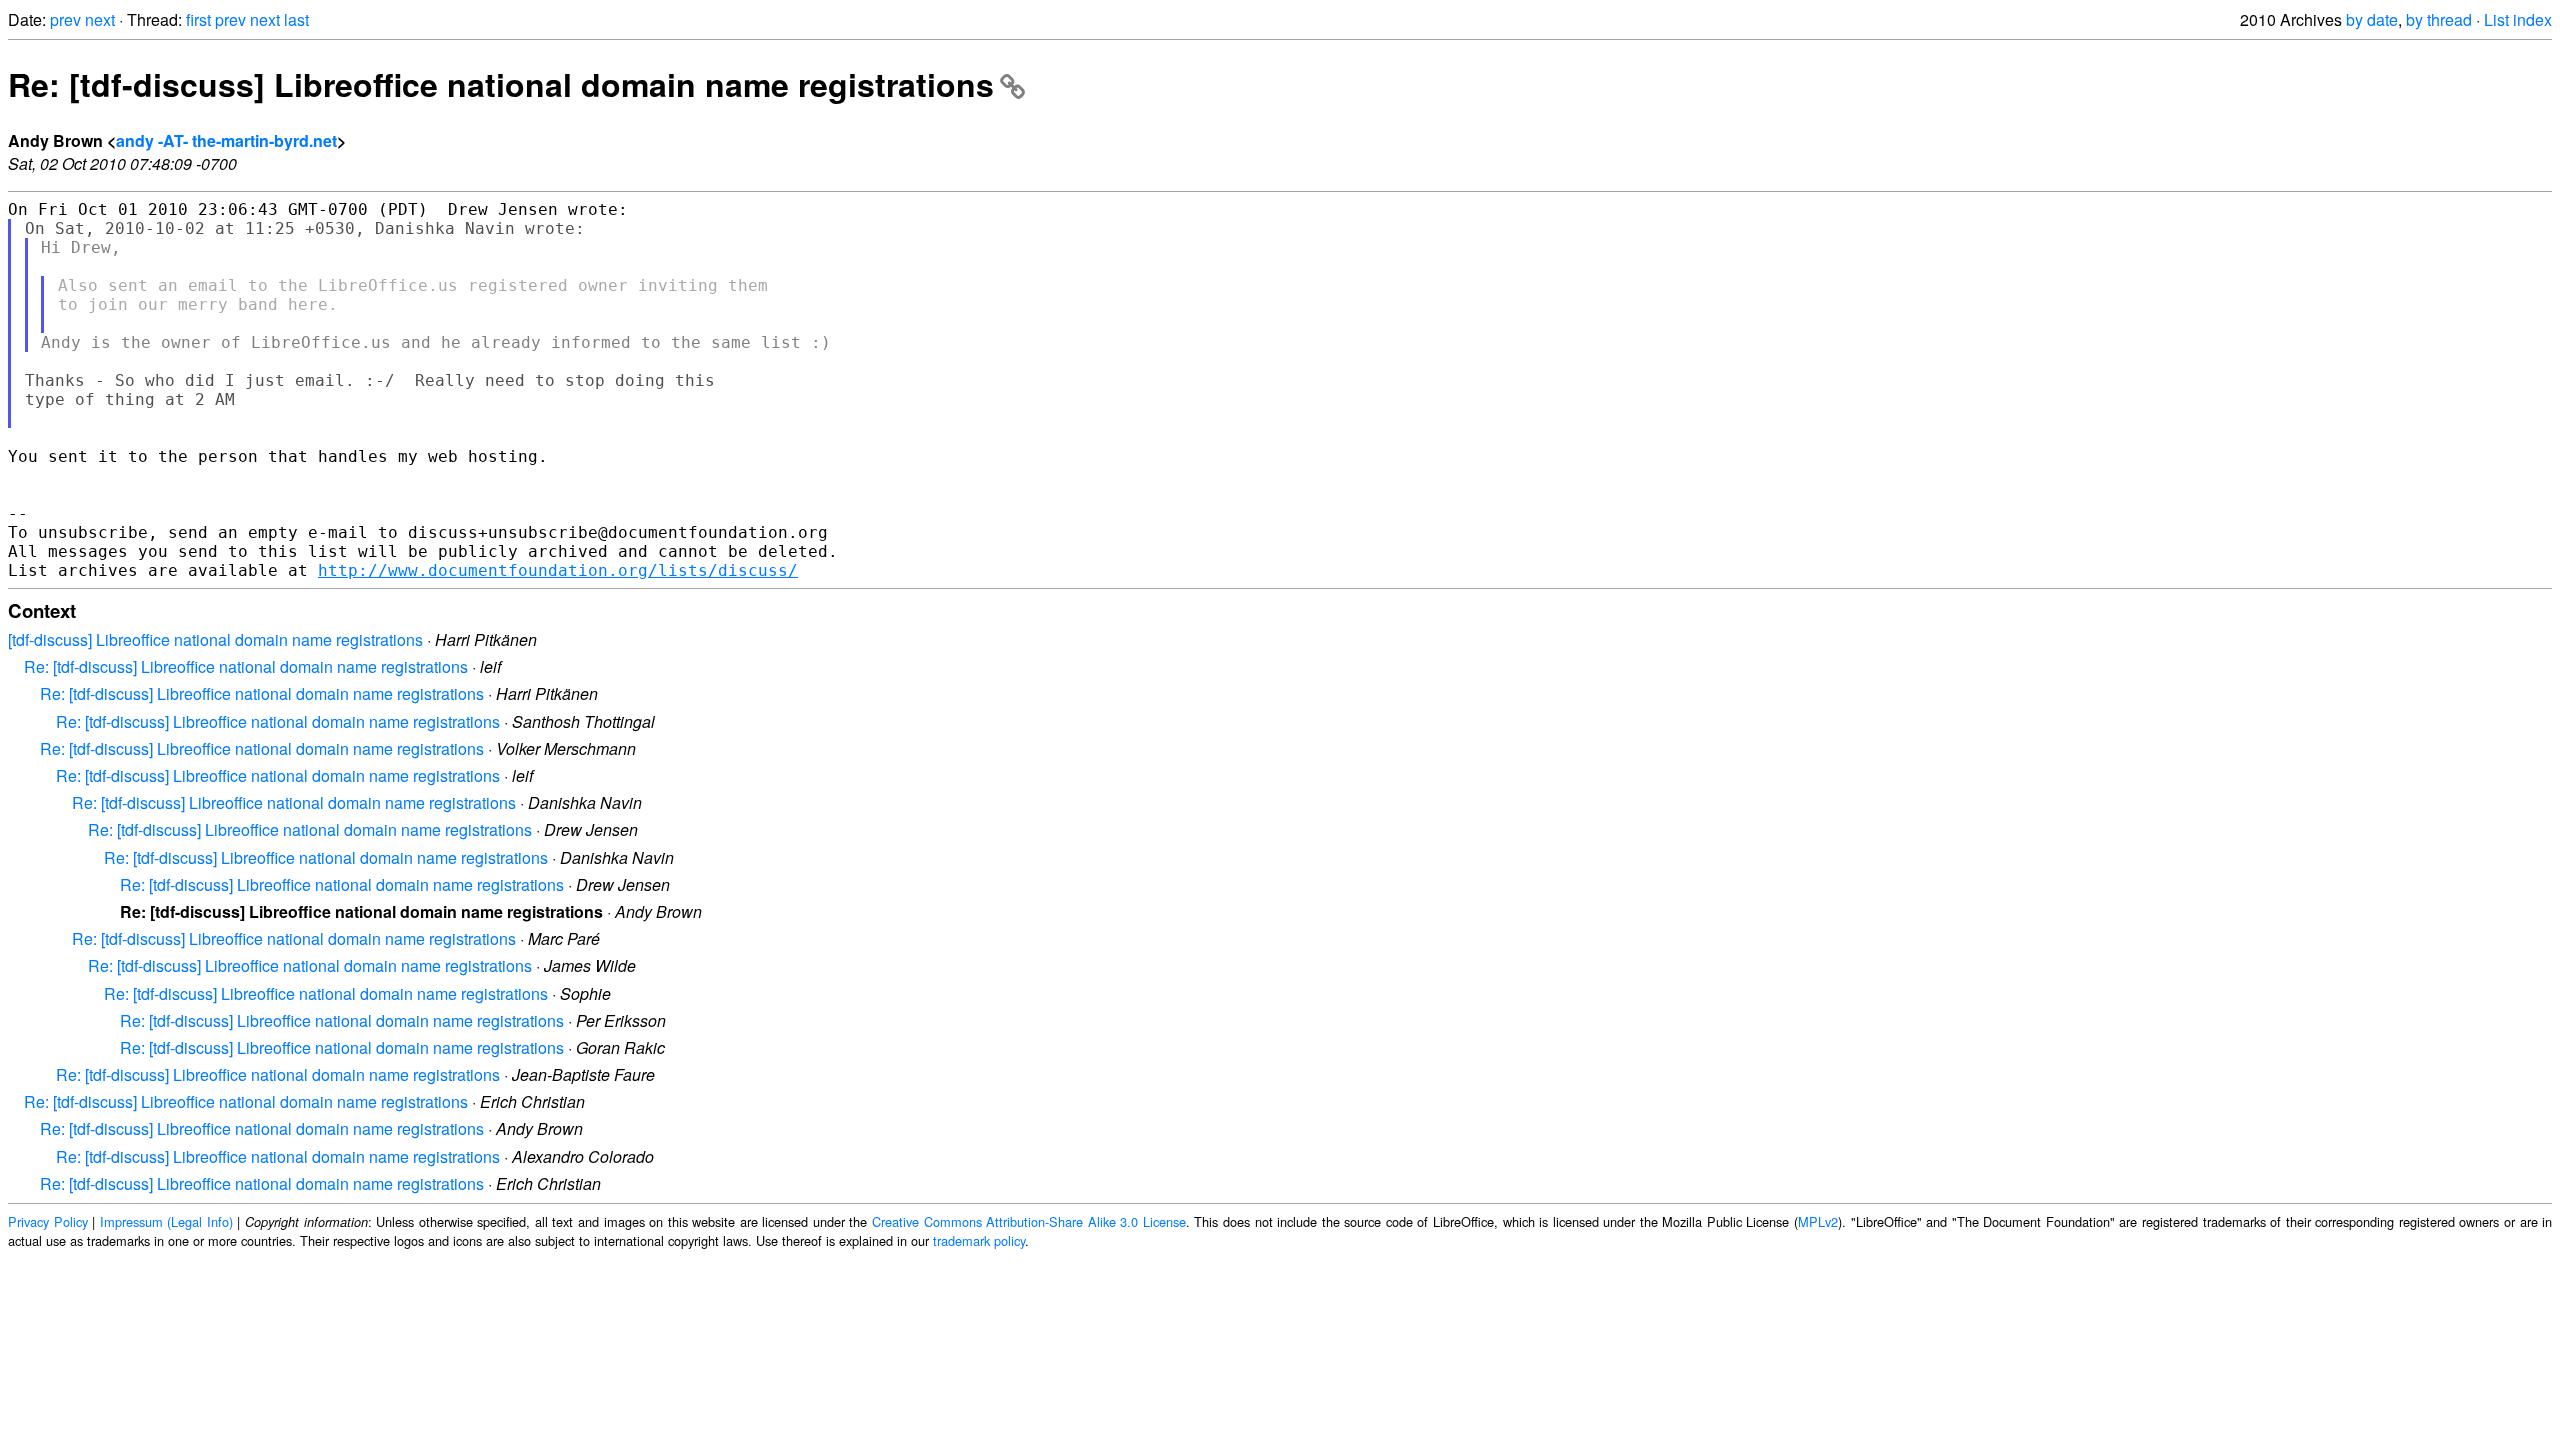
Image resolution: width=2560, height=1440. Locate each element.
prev (65, 19)
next (100, 19)
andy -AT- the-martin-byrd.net (226, 140)
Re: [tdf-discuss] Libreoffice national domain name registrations (501, 84)
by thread (2439, 19)
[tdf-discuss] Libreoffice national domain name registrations (215, 639)
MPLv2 (1818, 1221)
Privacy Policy (48, 1221)
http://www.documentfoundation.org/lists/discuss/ (558, 570)
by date (2372, 19)
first (198, 19)
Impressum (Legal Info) (166, 1221)
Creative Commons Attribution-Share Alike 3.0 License (1029, 1221)
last (296, 19)
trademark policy (979, 1240)
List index (2518, 19)
